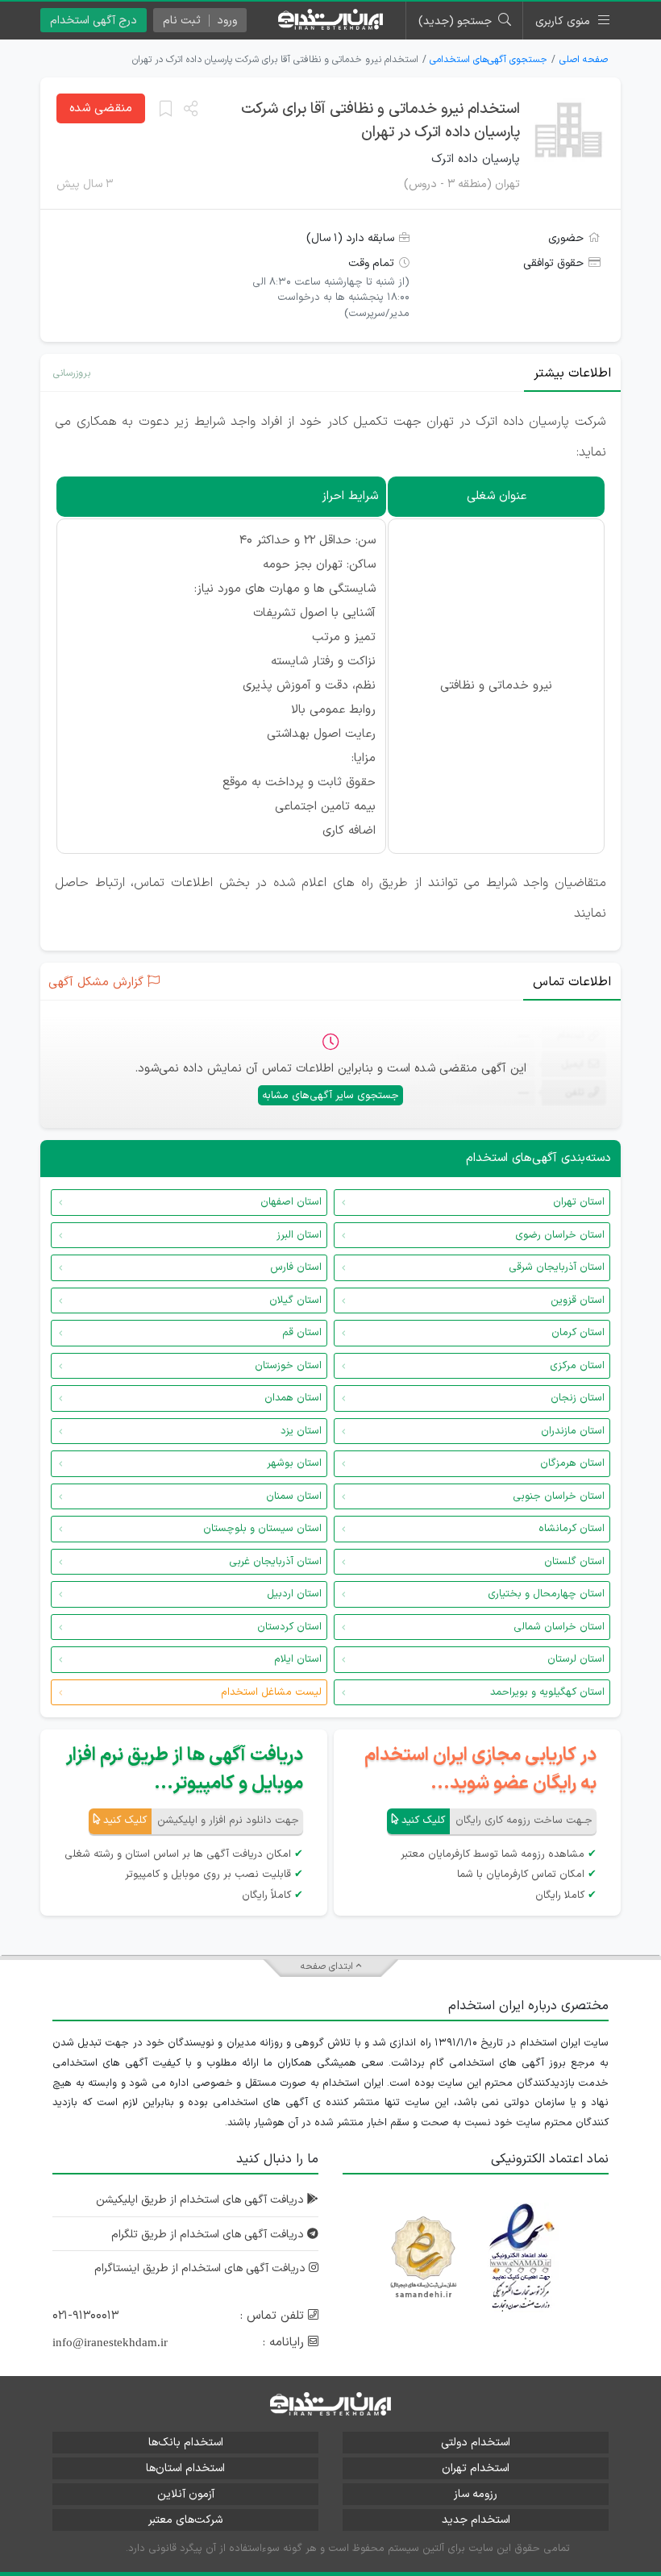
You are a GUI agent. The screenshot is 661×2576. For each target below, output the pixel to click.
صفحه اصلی (584, 60)
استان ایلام (298, 1659)
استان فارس (296, 1267)
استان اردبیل (294, 1594)
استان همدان (293, 1398)
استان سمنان (294, 1496)
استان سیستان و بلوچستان (262, 1529)
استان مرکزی (577, 1366)
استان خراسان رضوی (560, 1235)
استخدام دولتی (476, 2443)
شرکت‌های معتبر (185, 2520)
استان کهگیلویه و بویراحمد (547, 1692)
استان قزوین (578, 1300)
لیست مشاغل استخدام (271, 1692)
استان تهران (579, 1202)
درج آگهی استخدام (94, 21)
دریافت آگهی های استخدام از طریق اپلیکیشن (202, 2200)
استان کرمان (578, 1333)
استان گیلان (295, 1300)
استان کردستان (289, 1627)
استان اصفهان (291, 1202)
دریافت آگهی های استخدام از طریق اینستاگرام (202, 2268)
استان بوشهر (294, 1463)
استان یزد (301, 1431)
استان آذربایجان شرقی (557, 1267)
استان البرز (299, 1235)
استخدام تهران (476, 2468)
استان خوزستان (288, 1366)
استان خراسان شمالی (559, 1627)
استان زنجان (578, 1398)
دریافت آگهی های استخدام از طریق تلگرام (209, 2235)
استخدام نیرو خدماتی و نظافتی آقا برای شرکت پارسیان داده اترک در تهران (380, 121)
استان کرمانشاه (572, 1529)
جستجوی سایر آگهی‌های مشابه (330, 1096)
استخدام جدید (476, 2520)
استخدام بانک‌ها (186, 2443)
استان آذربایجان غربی (275, 1562)
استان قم (302, 1333)
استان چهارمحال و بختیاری (546, 1594)
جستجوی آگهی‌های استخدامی (488, 60)
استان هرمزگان (572, 1463)
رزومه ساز (476, 2494)
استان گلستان (574, 1562)
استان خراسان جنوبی (559, 1496)
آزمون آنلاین (186, 2494)
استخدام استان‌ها (185, 2468)
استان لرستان (576, 1659)
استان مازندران (573, 1431)
